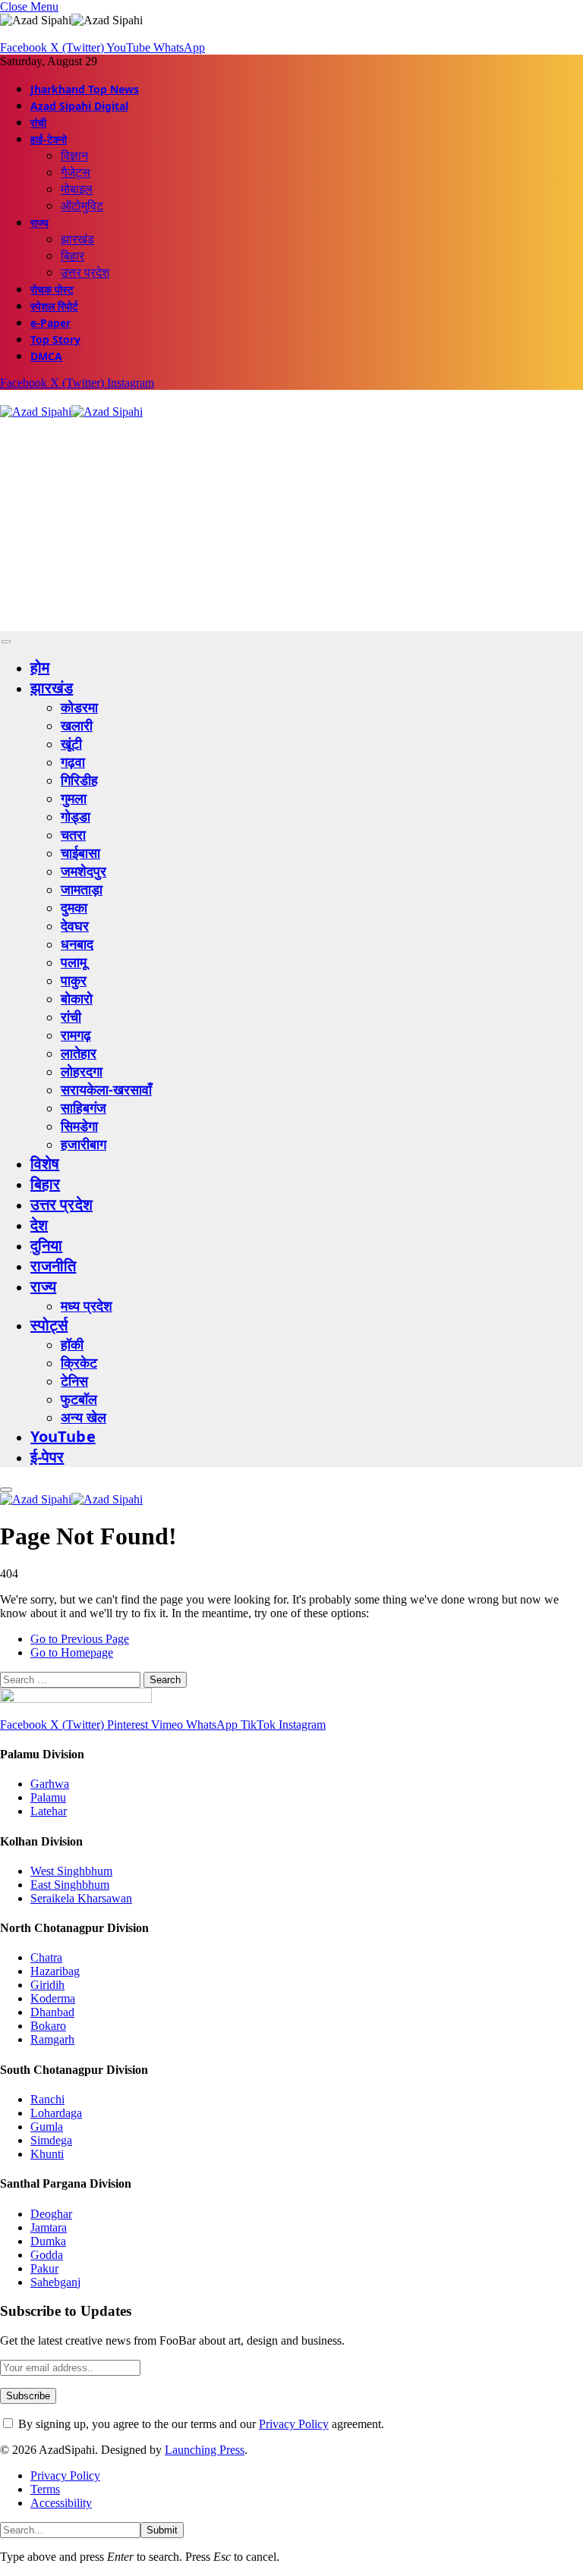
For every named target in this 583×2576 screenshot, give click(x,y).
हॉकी (72, 1344)
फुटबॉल (79, 1399)
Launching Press (205, 2450)
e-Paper (50, 323)
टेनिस (74, 1381)
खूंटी (71, 743)
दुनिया (46, 1245)
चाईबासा (80, 853)
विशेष (45, 1163)
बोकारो (77, 998)
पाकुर (74, 980)
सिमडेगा (79, 1126)
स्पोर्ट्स (49, 1325)
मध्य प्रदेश (87, 1305)
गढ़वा (73, 762)
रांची (38, 123)
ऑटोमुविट (82, 206)
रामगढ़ (76, 1035)
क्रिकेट (79, 1362)
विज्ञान (74, 156)
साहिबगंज (84, 1107)
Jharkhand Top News (85, 89)
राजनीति (53, 1266)
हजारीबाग (84, 1144)
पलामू (74, 962)
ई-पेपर (47, 1457)
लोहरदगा (82, 1071)
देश (39, 1225)
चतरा (73, 834)
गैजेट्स (76, 172)
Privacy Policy (294, 2424)
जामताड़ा (82, 889)
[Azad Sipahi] (71, 412)
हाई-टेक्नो (49, 139)
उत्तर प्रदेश (85, 272)
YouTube (63, 1436)
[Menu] (6, 642)
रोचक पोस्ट (52, 289)
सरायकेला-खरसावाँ (106, 1089)
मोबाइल (77, 189)
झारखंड (77, 239)
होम (40, 667)
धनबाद (77, 944)
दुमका (74, 907)
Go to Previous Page (80, 1639)
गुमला (74, 798)
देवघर (75, 925)
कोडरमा (79, 707)
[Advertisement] (291, 525)
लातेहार (79, 1053)
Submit (162, 2530)
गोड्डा (76, 816)
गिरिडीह (79, 780)
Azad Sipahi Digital (79, 106)
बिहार (72, 256)
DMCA (46, 356)
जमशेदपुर (84, 871)
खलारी (77, 725)
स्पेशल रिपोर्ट (54, 306)
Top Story (55, 339)
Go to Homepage (72, 1652)
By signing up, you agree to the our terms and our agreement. (200, 2424)
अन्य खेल (84, 1417)
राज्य (39, 223)
